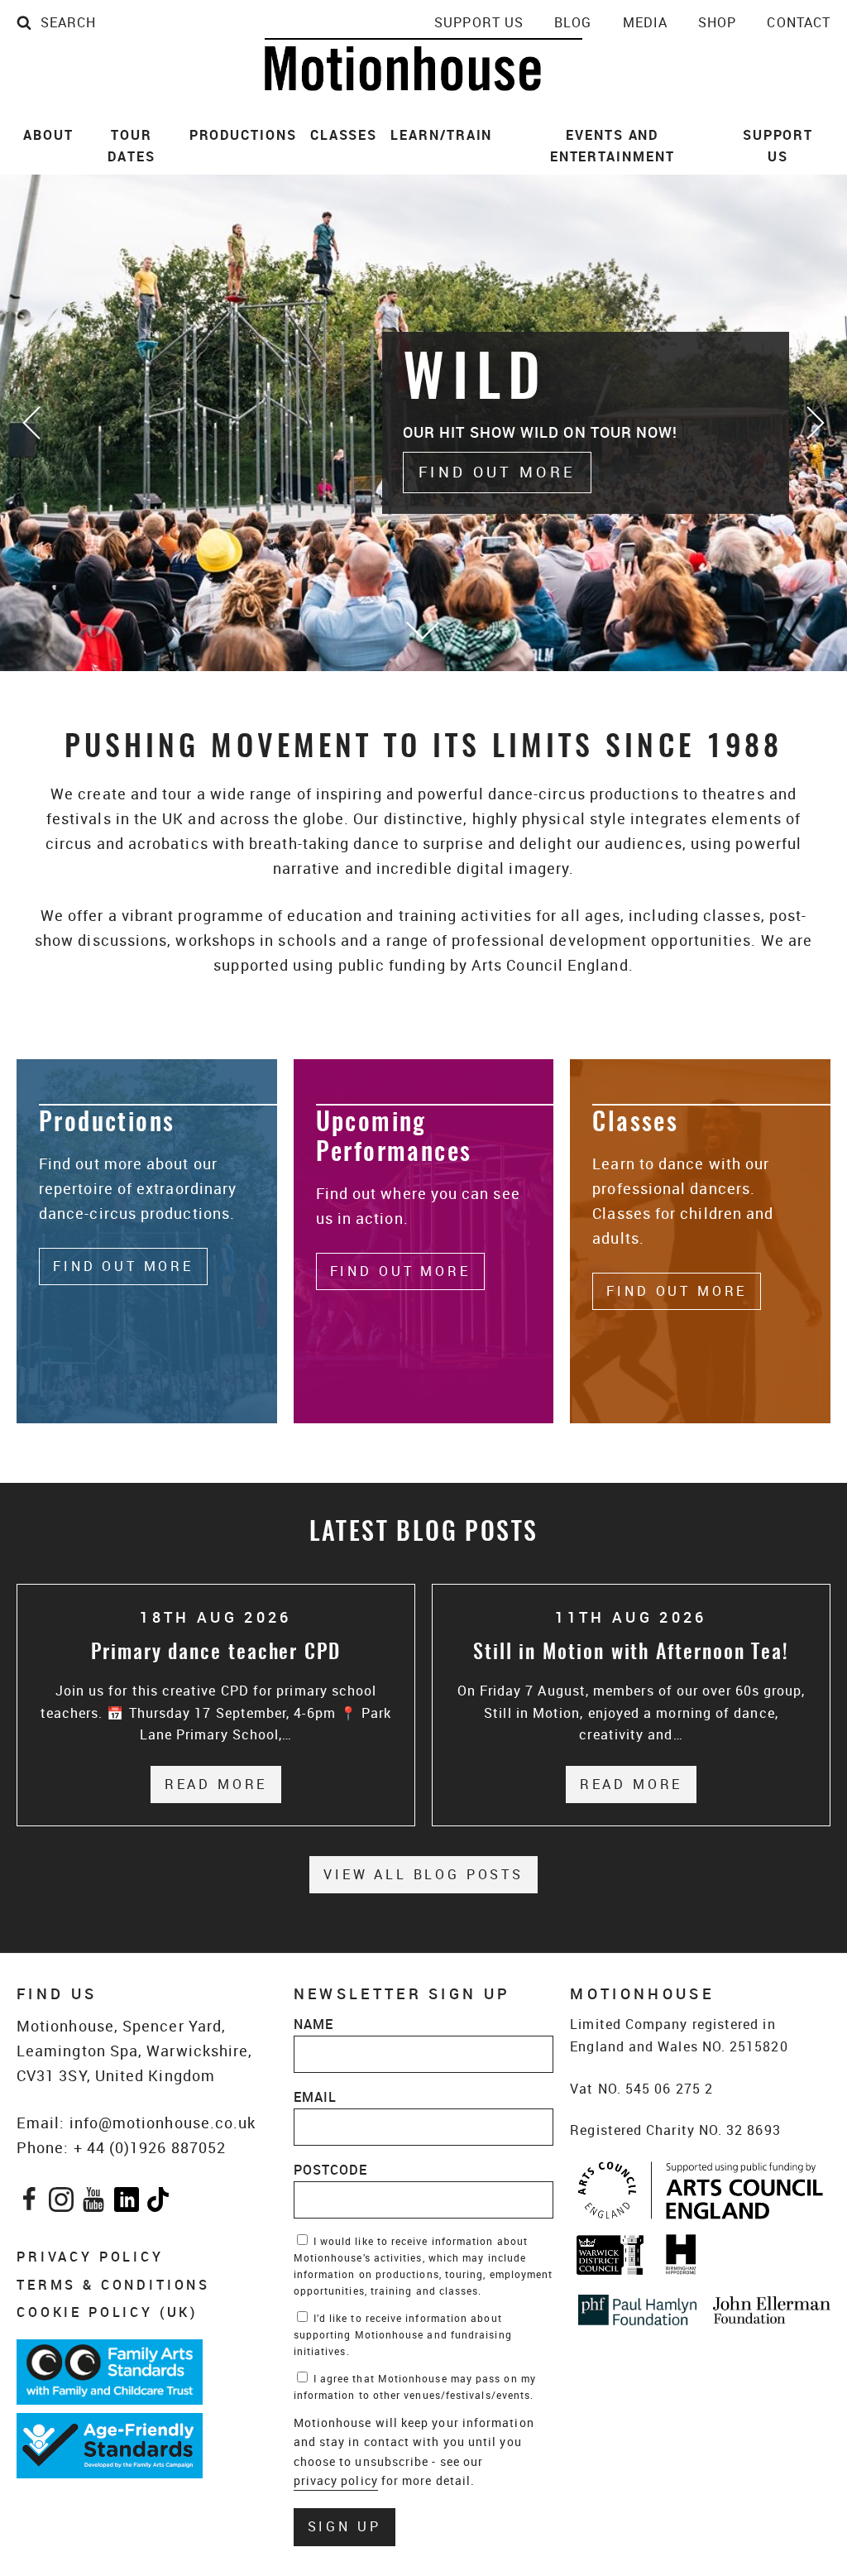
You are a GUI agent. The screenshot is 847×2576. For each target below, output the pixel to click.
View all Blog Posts (423, 1874)
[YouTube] (94, 2203)
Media (645, 22)
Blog (573, 22)
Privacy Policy (90, 2257)
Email (315, 2097)
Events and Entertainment (613, 146)
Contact (799, 22)
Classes (344, 135)
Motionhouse (423, 65)
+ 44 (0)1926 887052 (150, 2147)
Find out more (497, 472)
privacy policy (336, 2480)
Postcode (331, 2170)
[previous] (33, 423)
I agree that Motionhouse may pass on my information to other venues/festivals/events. (415, 2387)
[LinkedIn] (127, 2203)
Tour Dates (132, 146)
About (48, 135)
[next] (814, 423)
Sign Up (345, 2526)
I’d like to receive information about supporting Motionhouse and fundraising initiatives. (403, 2334)
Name (313, 2024)
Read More (223, 1784)
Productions (243, 135)
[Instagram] (62, 2203)
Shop (717, 22)
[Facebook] (29, 2203)
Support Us (479, 22)
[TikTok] (158, 2203)
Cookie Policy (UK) (107, 2312)
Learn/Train (441, 135)
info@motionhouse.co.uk (163, 2123)
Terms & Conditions (113, 2285)
